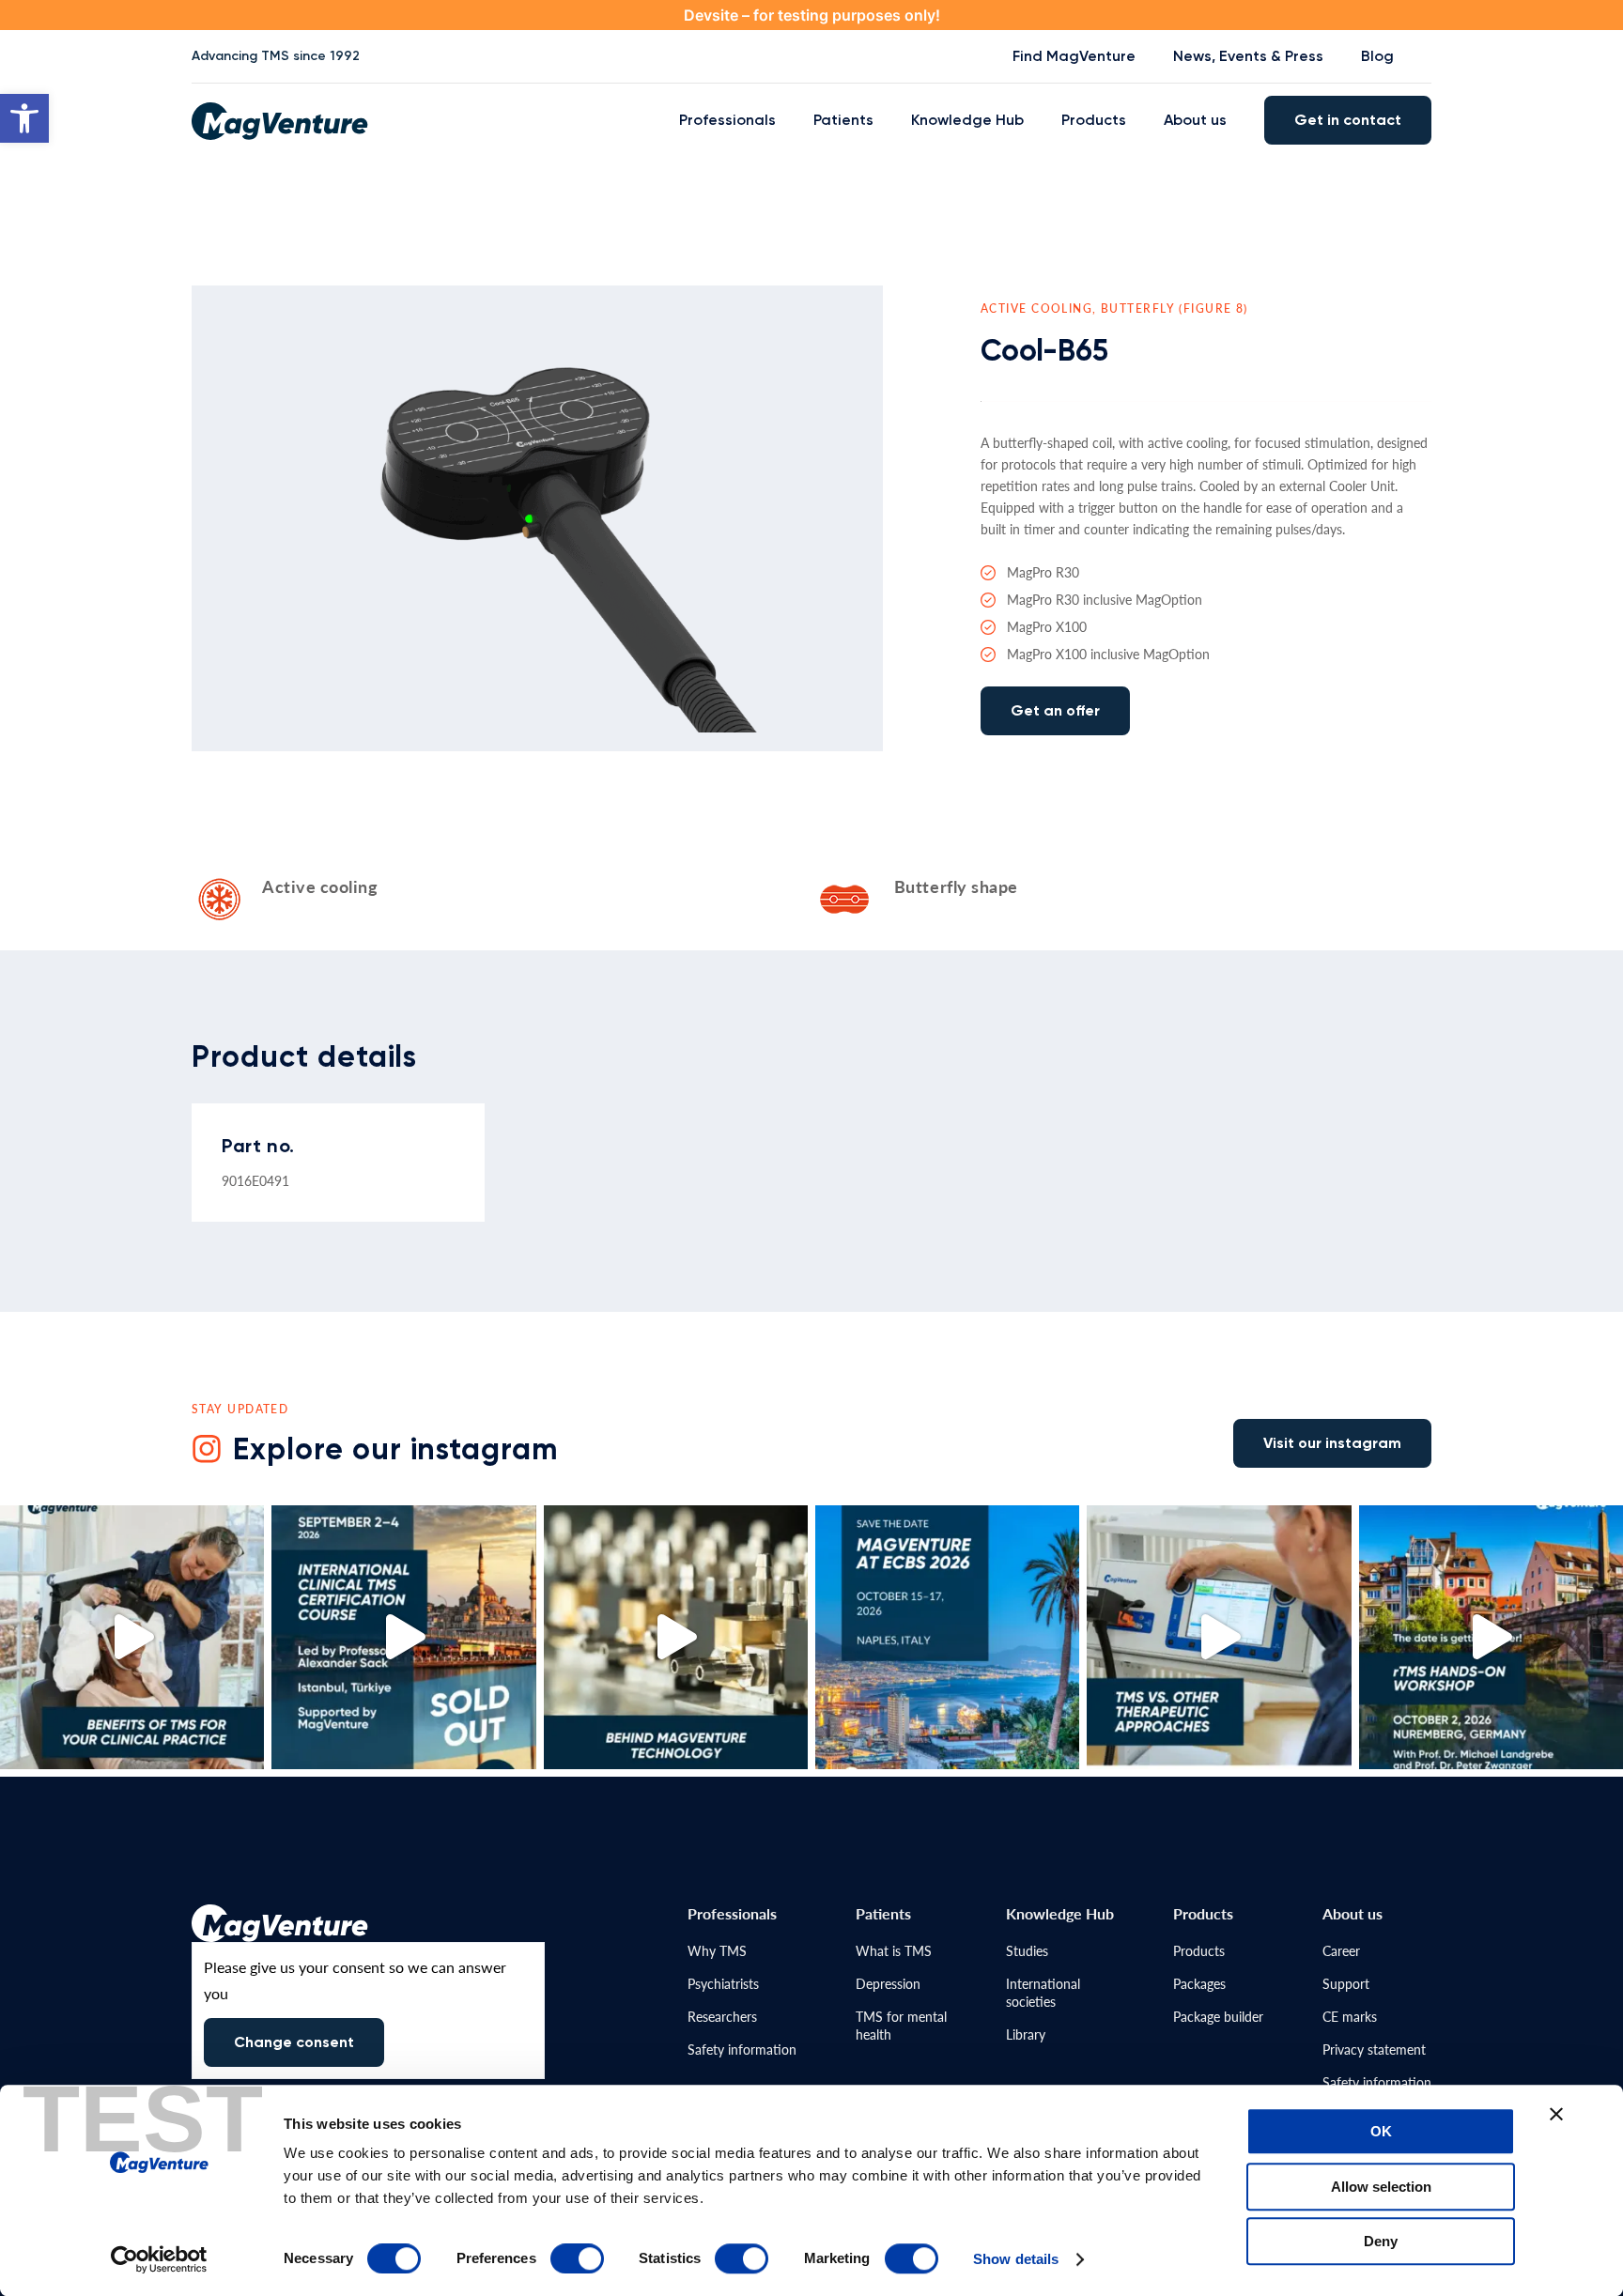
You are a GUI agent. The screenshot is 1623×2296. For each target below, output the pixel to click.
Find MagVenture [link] (1074, 56)
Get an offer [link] (1055, 710)
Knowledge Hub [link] (967, 120)
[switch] (577, 2258)
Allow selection (1381, 2187)
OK (1381, 2131)
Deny (1381, 2241)
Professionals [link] (727, 120)
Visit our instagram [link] (1332, 1443)
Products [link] (1094, 120)
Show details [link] (1016, 2259)
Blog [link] (1377, 56)
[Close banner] (1556, 2114)
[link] (24, 118)
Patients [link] (843, 120)
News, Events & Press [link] (1248, 56)
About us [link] (1195, 120)
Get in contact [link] (1348, 120)
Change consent (294, 2042)
